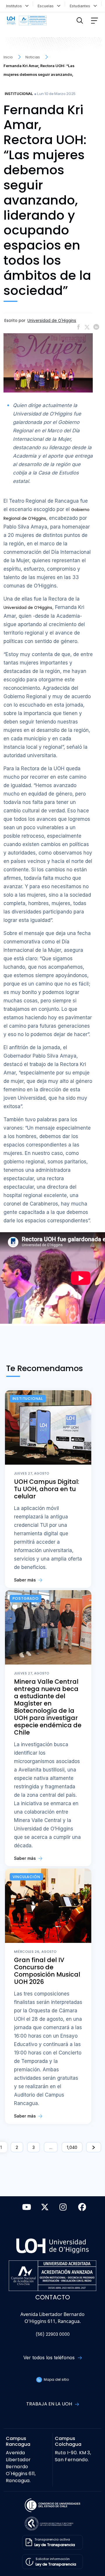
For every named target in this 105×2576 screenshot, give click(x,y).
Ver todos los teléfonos (50, 2358)
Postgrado (26, 1598)
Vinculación (26, 1877)
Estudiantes (81, 6)
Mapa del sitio (56, 2379)
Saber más (26, 1580)
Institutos (15, 6)
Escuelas (47, 6)
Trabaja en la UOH (50, 2404)
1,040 (72, 2147)
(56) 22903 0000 (53, 2334)
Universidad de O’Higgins (28, 608)
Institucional (19, 94)
